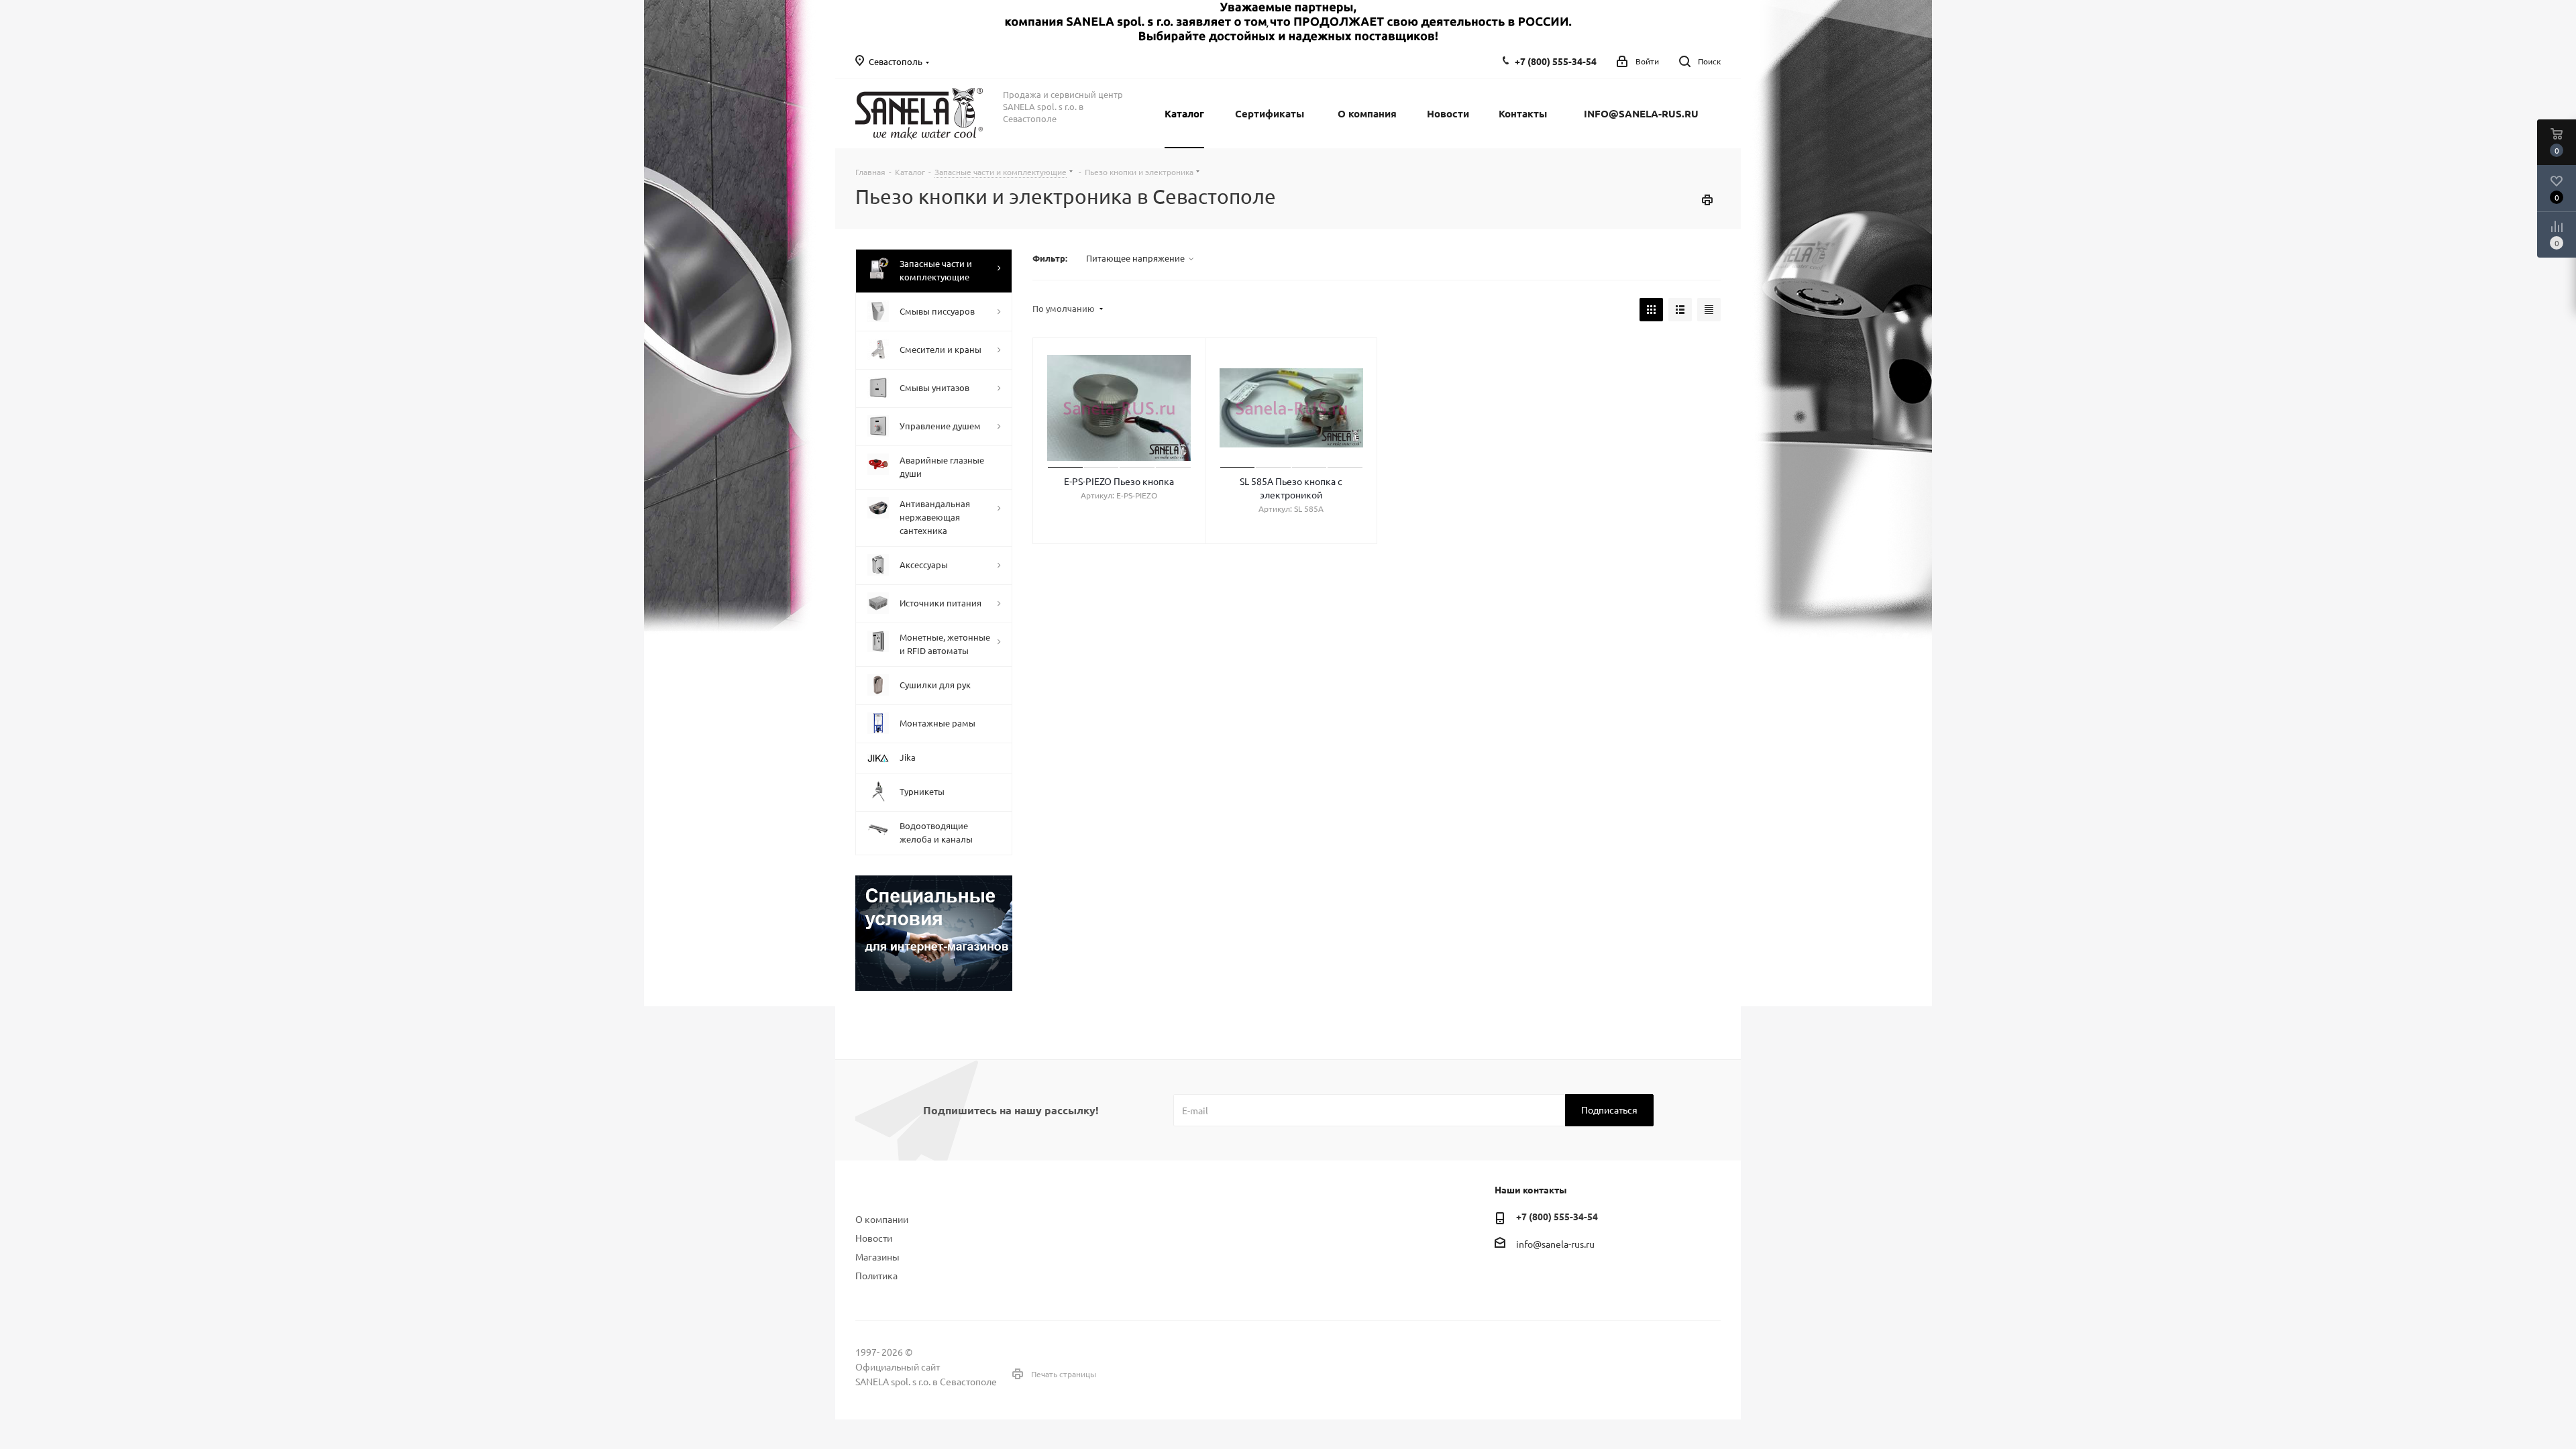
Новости (874, 1238)
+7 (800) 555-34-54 (1556, 61)
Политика (876, 1275)
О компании (882, 1219)
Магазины (877, 1256)
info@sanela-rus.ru (1555, 1244)
